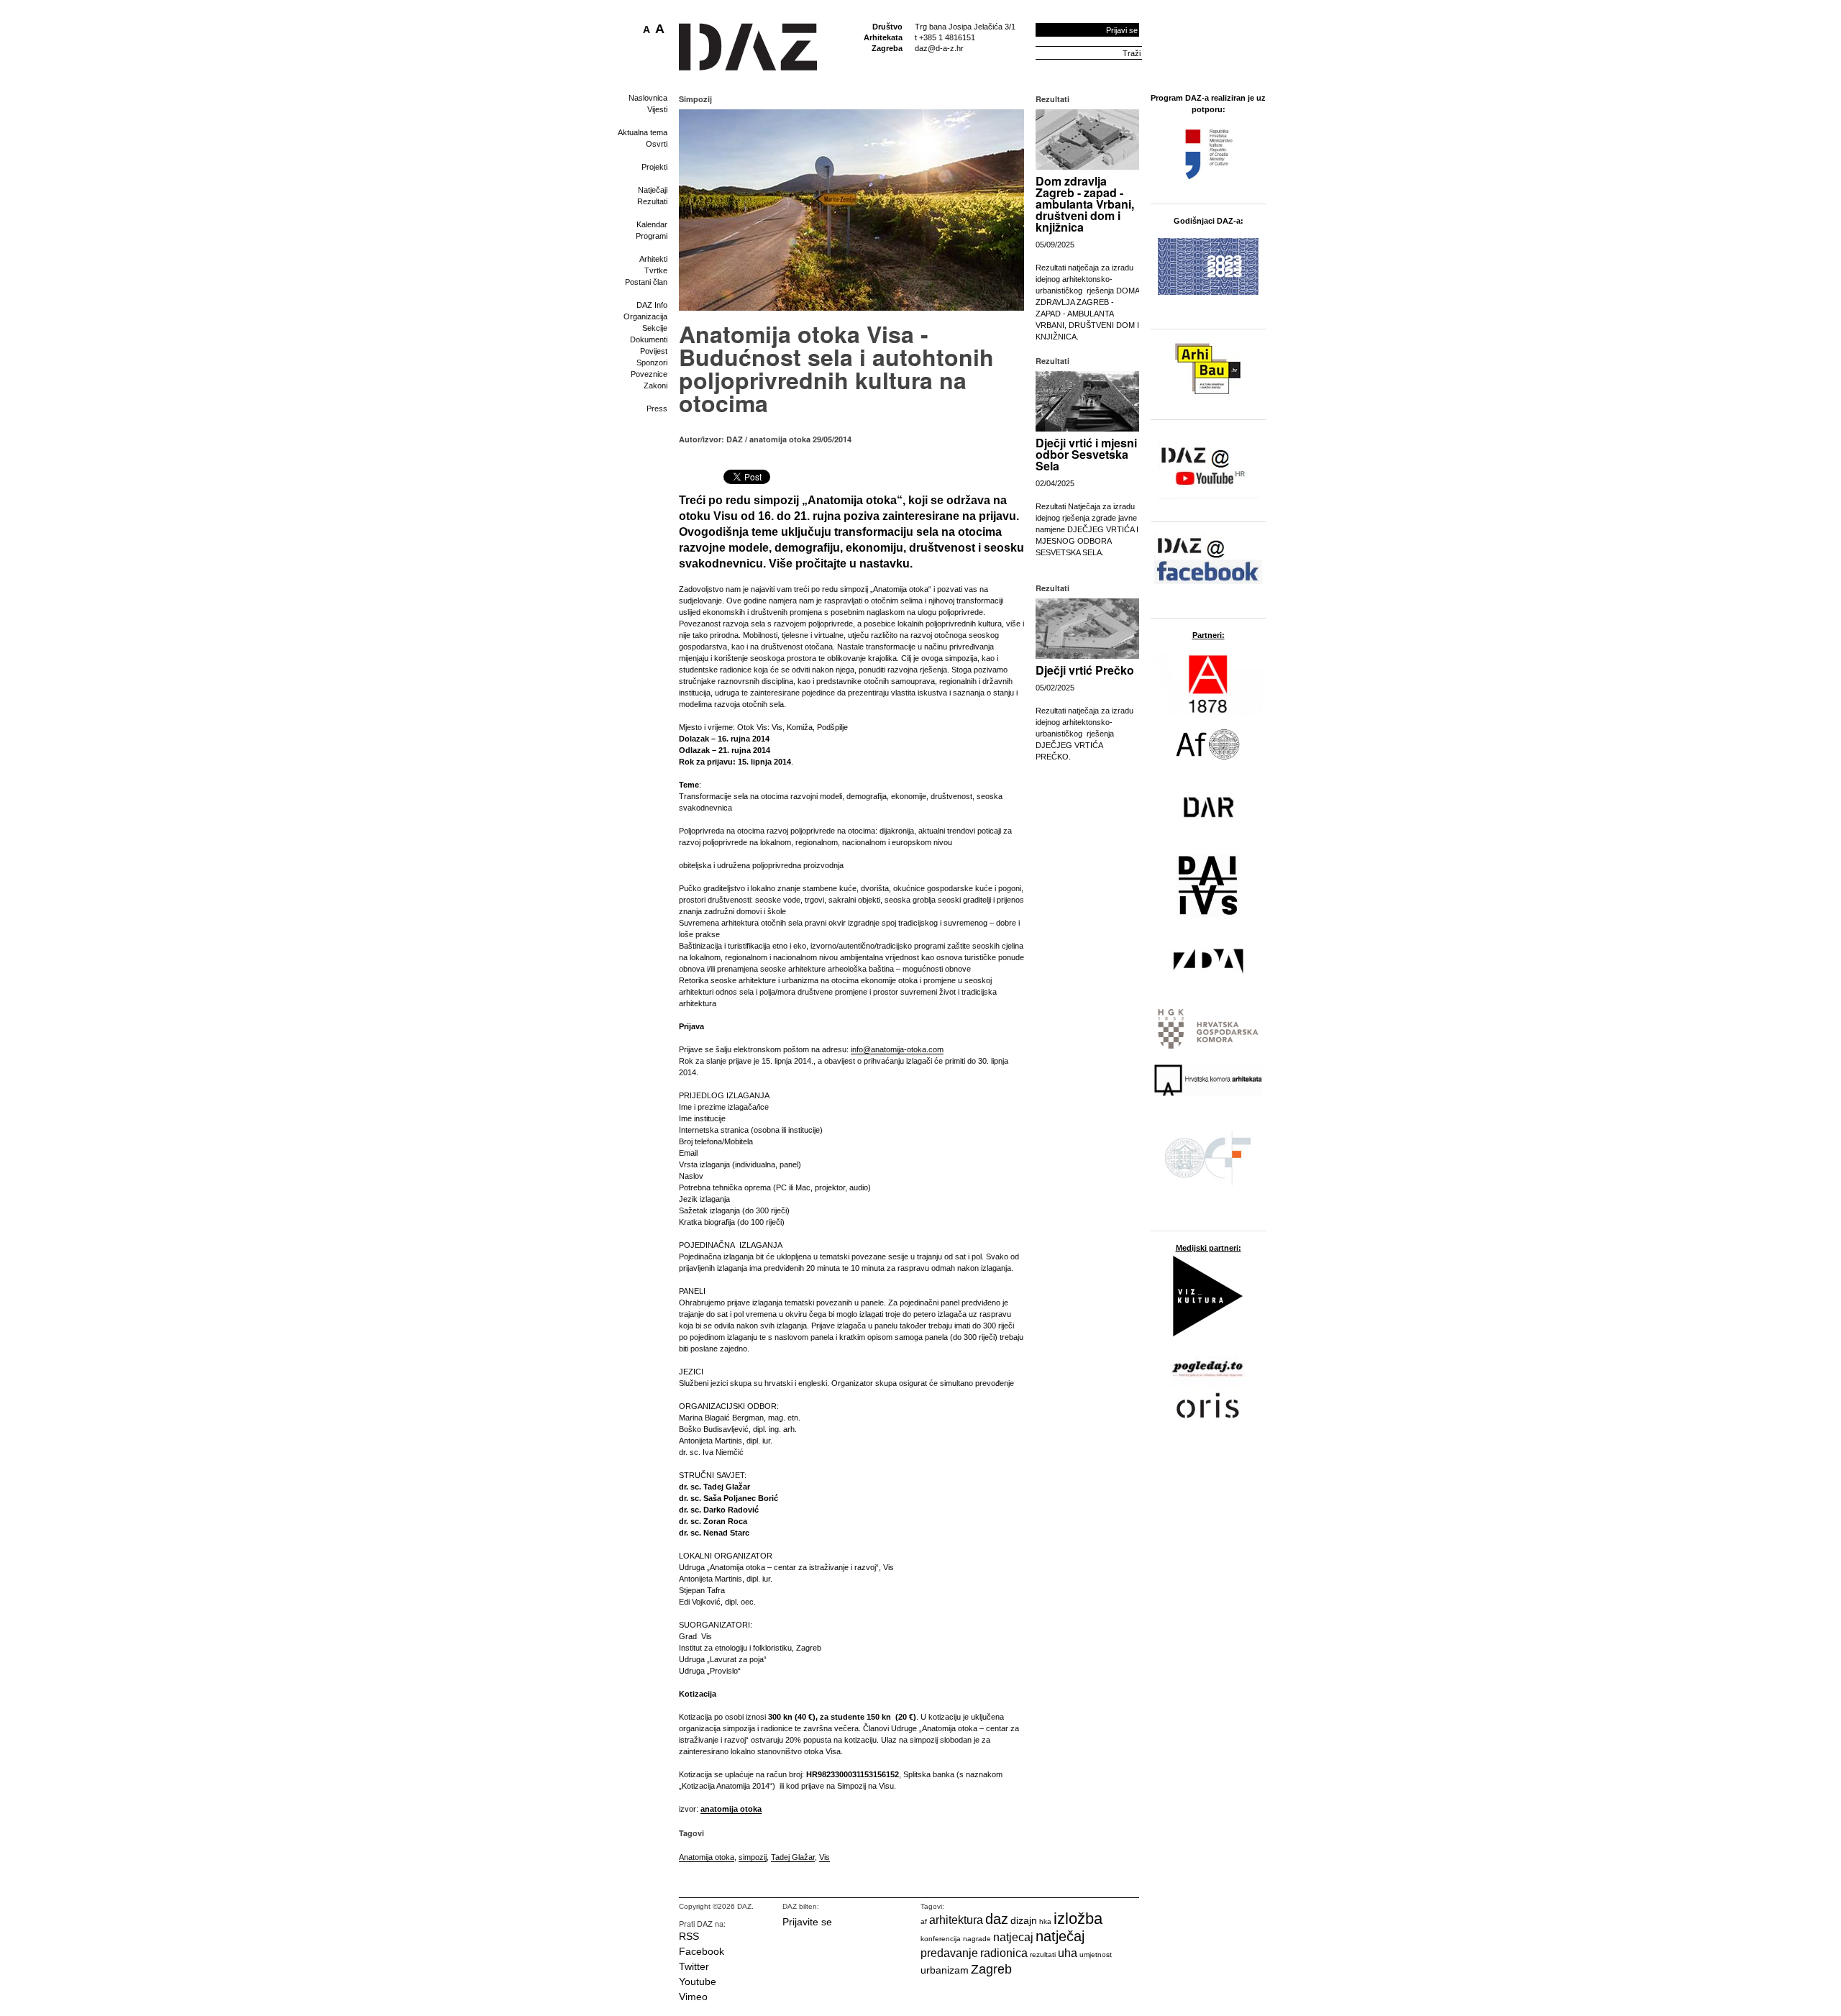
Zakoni (655, 386)
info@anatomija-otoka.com (897, 1049)
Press (657, 409)
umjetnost (1096, 1955)
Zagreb (991, 1969)
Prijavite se (807, 1922)
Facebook (702, 1951)
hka (1045, 1921)
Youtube (698, 1981)
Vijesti (657, 109)
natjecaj (1013, 1937)
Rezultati (652, 201)
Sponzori (652, 362)
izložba (1078, 1919)
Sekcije (655, 328)
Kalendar (652, 224)
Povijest (654, 351)
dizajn (1024, 1920)
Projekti (654, 167)
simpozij (753, 1857)
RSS (689, 1936)
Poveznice (649, 374)
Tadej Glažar (793, 1857)
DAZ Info (652, 305)
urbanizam (945, 1970)
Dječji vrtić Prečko (1085, 670)
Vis (824, 1857)
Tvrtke (656, 270)
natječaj (1060, 1936)
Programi (652, 236)
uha (1068, 1953)
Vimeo (693, 1997)
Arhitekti (653, 259)
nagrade (977, 1939)
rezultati (1043, 1955)
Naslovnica (648, 98)
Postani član (646, 282)
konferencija (941, 1939)
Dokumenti (649, 339)
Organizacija (645, 316)
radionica (1004, 1953)
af (924, 1921)
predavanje (949, 1953)
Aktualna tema (643, 132)
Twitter (694, 1966)
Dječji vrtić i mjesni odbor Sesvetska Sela (1086, 454)
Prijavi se (1122, 30)
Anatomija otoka (707, 1857)
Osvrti (657, 144)
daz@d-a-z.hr (939, 48)
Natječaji (653, 190)
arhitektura (956, 1920)
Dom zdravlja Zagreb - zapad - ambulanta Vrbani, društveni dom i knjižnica (1085, 204)
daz (997, 1919)
